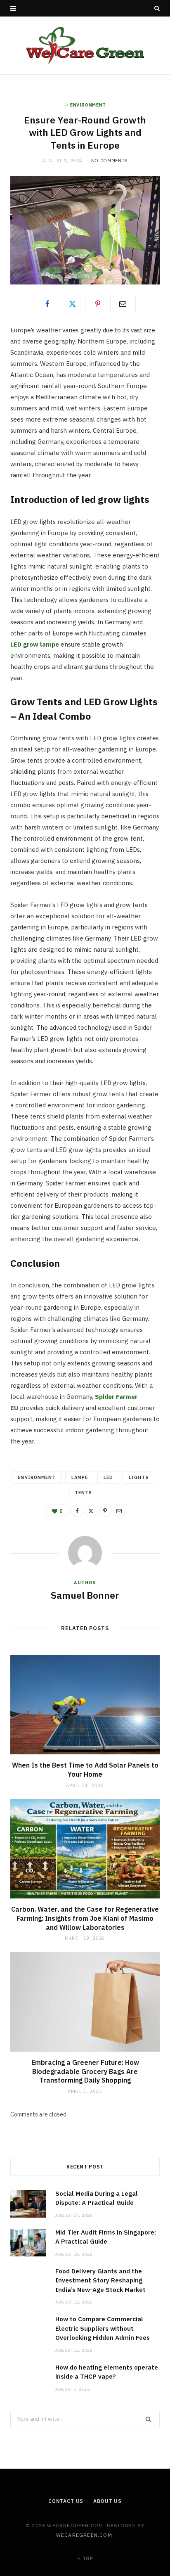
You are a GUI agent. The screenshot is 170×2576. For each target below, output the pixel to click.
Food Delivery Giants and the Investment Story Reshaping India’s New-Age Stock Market (100, 2280)
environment (37, 1477)
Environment (88, 105)
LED (108, 1477)
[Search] (157, 8)
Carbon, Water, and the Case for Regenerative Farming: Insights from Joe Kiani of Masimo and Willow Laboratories (85, 1918)
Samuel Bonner (85, 1595)
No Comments (110, 161)
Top (87, 2558)
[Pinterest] (98, 303)
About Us (107, 2501)
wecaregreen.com (84, 2535)
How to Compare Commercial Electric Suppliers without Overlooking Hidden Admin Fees (103, 2328)
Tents (83, 1493)
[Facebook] (47, 303)
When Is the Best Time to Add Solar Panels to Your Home (85, 1770)
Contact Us (66, 2501)
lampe (80, 1477)
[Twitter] (73, 303)
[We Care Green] (85, 45)
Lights (139, 1477)
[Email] (123, 303)
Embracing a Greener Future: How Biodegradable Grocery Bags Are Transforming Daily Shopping (85, 2071)
